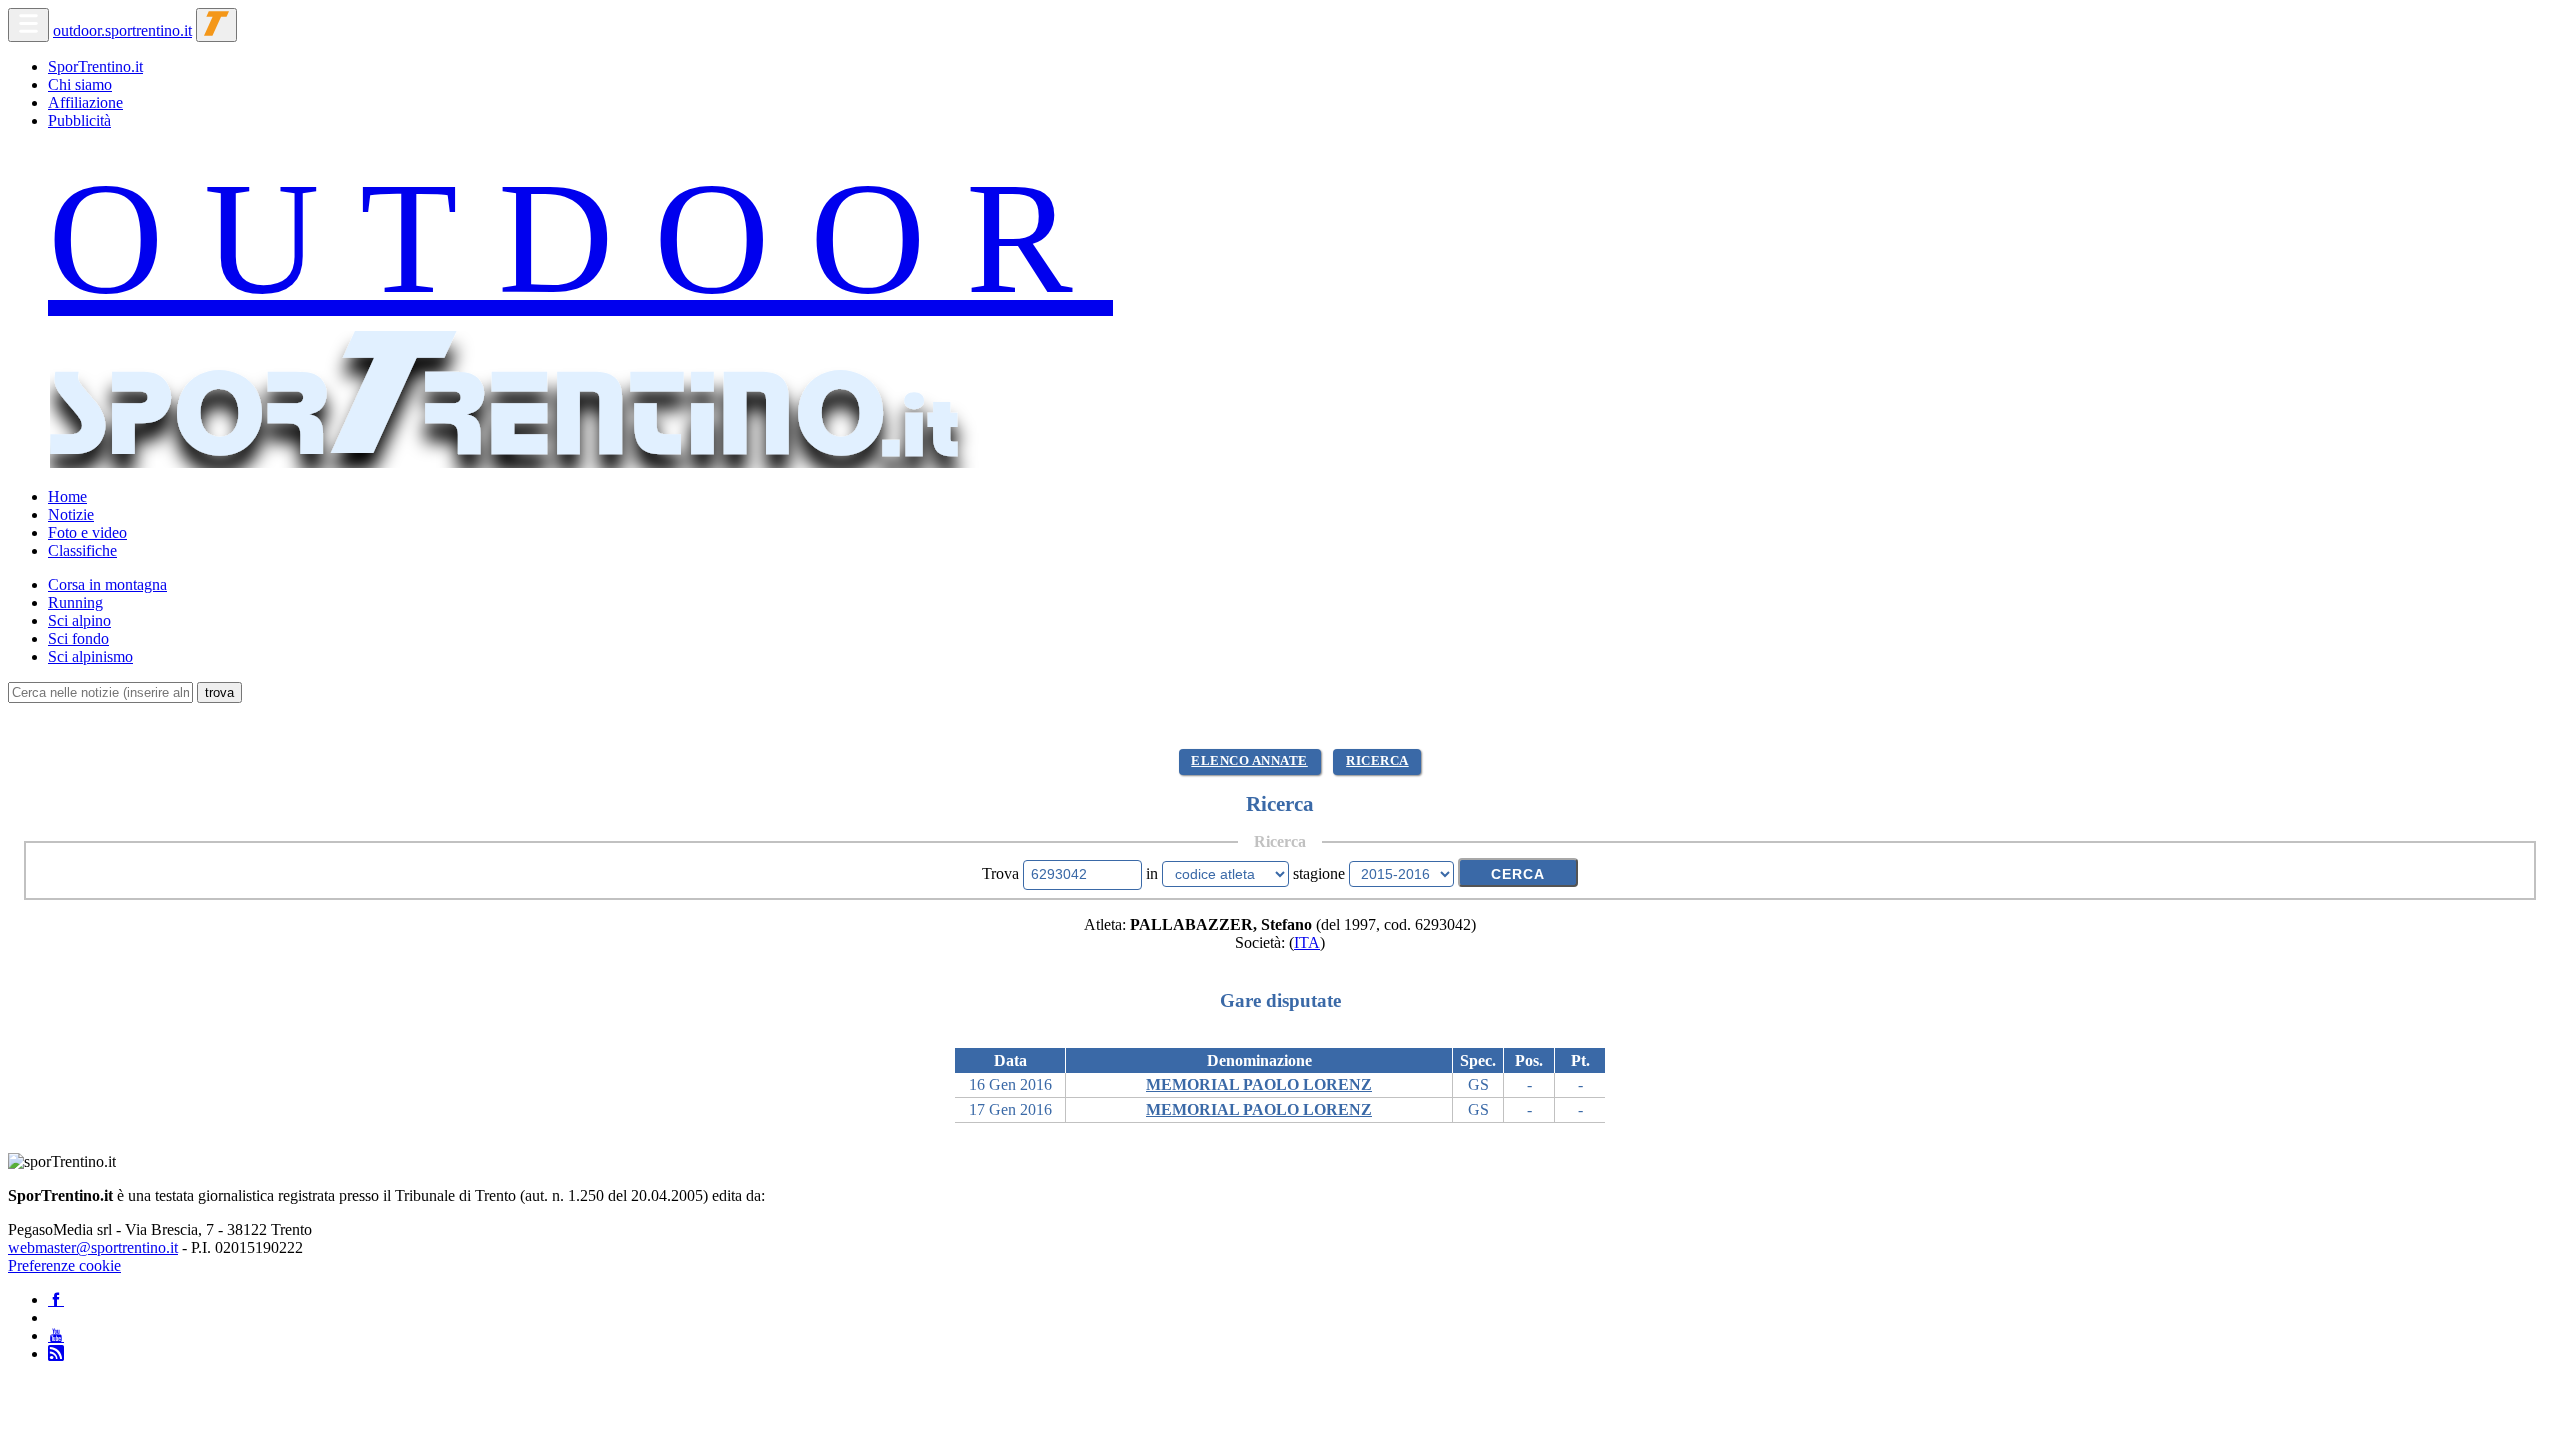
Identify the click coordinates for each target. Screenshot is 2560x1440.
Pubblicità (79, 120)
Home (67, 496)
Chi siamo (80, 84)
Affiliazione (85, 102)
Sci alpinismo (90, 656)
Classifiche (82, 550)
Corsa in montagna (107, 584)
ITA (1307, 942)
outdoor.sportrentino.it (122, 30)
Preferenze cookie (64, 1265)
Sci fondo (78, 638)
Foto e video (87, 532)
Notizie (71, 514)
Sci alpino (79, 620)
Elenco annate (1249, 761)
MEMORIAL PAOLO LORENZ (1259, 1084)
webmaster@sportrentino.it (93, 1247)
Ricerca (1377, 761)
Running (75, 602)
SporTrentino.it (95, 66)
